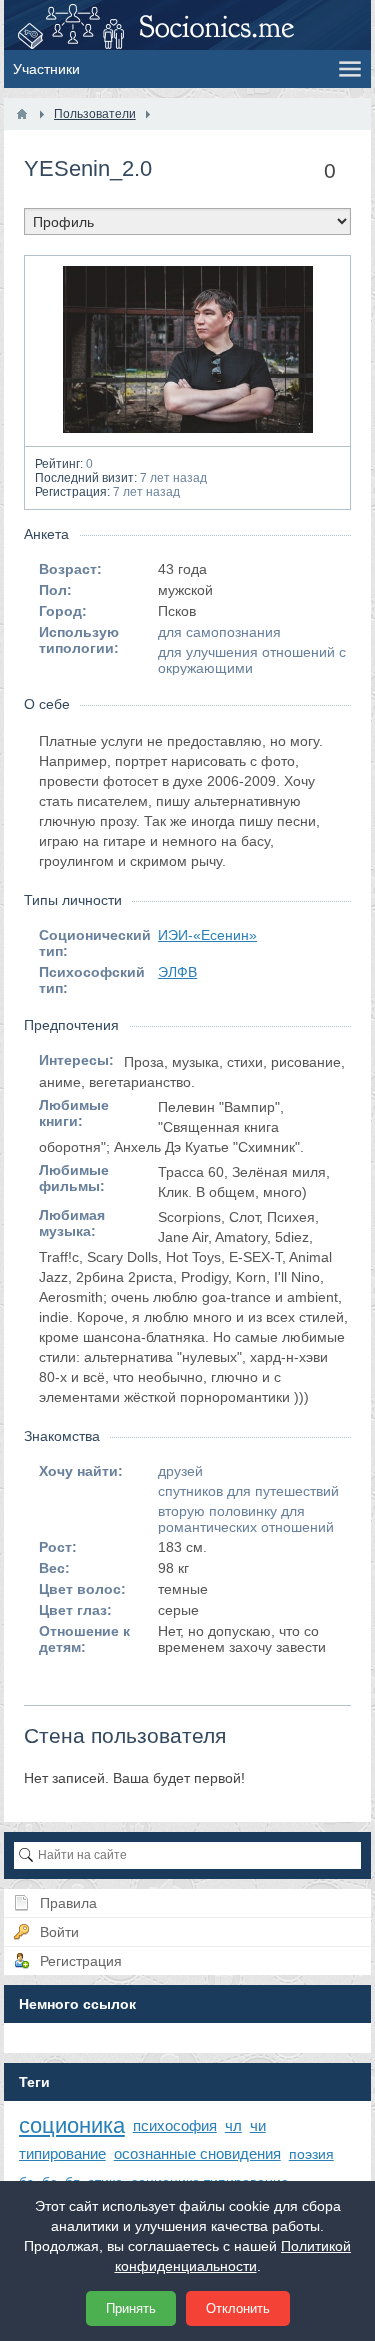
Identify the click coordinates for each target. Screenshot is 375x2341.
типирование (62, 2153)
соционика (72, 2125)
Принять (131, 2308)
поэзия (311, 2154)
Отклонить (238, 2308)
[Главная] (22, 114)
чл (233, 2125)
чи (258, 2125)
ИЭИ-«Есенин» (207, 935)
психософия (175, 2125)
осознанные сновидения (197, 2153)
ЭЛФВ (177, 972)
